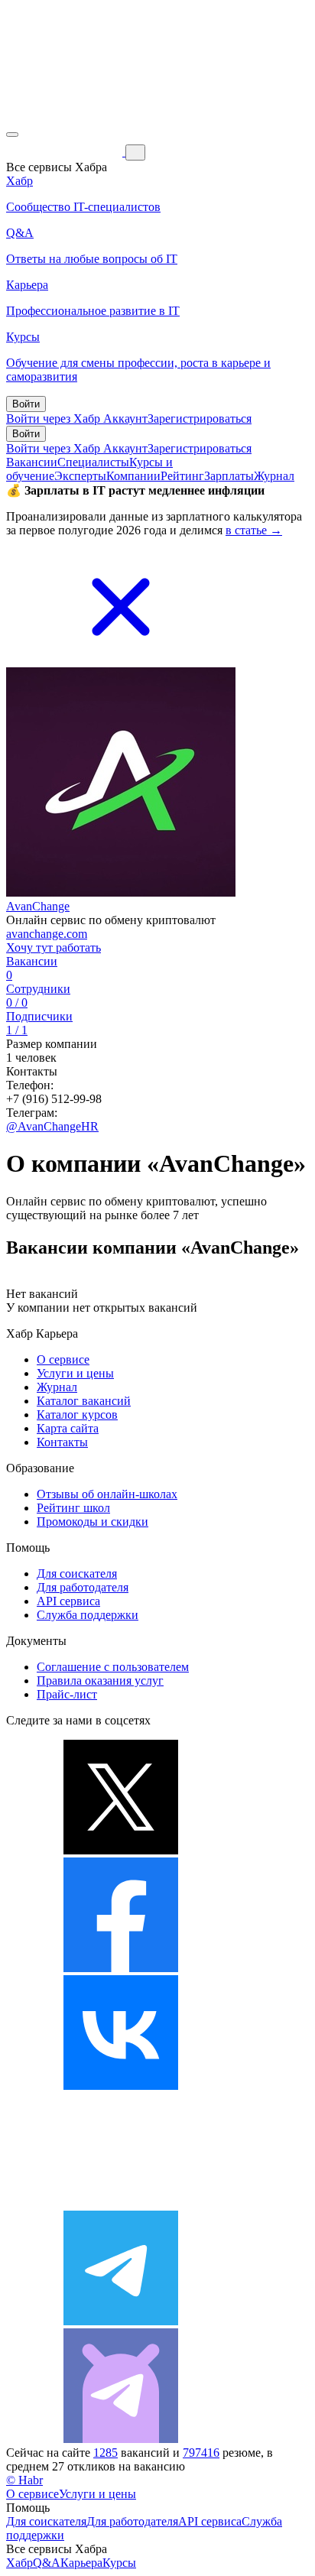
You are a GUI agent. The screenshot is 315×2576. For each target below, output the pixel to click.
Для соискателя (77, 1574)
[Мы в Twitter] (121, 1850)
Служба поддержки (88, 1615)
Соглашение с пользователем (113, 1667)
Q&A (47, 2563)
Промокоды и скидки (93, 1522)
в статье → (254, 530)
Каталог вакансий (84, 1401)
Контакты (62, 1442)
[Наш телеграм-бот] (121, 2439)
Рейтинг (182, 476)
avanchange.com (47, 934)
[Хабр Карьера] (66, 152)
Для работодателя (83, 1587)
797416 (201, 2453)
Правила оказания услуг (100, 1681)
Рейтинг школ (73, 1508)
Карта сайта (68, 1428)
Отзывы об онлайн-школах (107, 1494)
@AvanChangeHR (52, 1126)
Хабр (19, 2563)
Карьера (81, 2563)
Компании (133, 476)
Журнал (274, 476)
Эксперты (80, 476)
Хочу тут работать (54, 947)
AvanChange (38, 906)
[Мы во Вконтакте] (121, 2086)
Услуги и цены (75, 1373)
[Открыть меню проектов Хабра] (12, 135)
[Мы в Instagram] (121, 2203)
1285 (106, 2453)
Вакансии (32, 462)
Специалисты (93, 462)
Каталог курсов (77, 1415)
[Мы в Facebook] (121, 1968)
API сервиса (68, 1601)
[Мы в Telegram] (121, 2321)
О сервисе (63, 1359)
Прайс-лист (67, 1694)
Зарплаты (229, 476)
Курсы (119, 2563)
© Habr (24, 2480)
